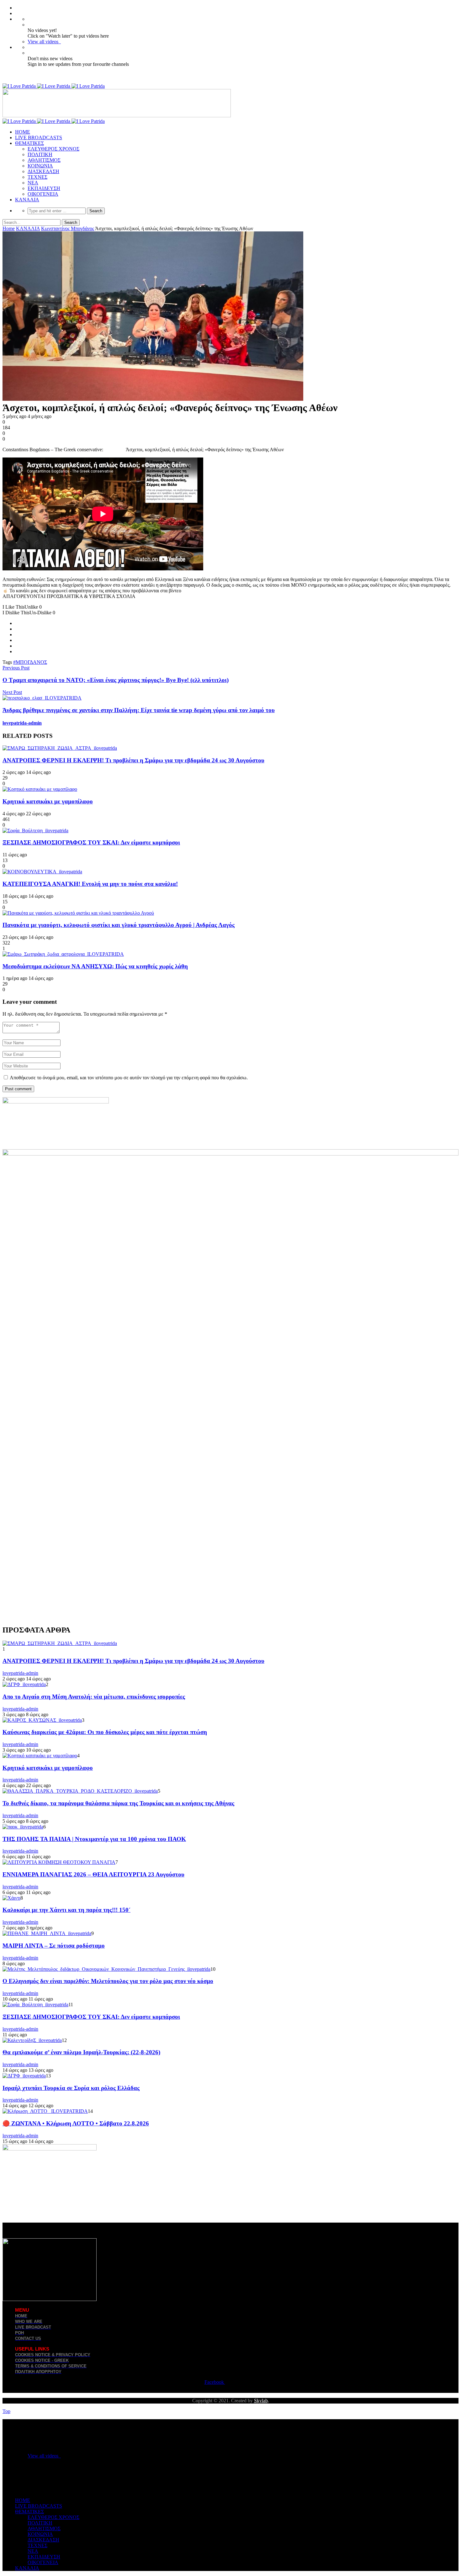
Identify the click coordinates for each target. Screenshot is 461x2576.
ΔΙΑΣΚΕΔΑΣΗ (43, 171)
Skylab (261, 2401)
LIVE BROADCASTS (39, 138)
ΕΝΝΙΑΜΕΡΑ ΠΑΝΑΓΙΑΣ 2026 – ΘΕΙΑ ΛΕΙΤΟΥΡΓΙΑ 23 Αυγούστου (93, 1874)
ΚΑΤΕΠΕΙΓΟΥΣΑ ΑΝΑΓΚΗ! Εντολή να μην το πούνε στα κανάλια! (90, 884)
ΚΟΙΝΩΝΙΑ (40, 166)
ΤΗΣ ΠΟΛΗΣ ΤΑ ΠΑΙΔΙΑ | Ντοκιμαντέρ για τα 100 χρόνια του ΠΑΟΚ (94, 1839)
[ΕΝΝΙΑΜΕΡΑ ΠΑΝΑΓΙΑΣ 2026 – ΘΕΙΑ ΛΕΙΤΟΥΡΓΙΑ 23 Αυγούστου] (59, 1862)
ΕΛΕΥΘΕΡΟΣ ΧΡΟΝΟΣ (53, 149)
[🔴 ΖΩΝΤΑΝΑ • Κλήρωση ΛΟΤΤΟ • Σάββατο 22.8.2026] (45, 2111)
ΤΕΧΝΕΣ (37, 177)
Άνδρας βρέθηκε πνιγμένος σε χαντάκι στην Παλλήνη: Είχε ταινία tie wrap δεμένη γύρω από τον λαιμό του (139, 710)
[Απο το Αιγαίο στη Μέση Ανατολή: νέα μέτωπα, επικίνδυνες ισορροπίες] (24, 1684)
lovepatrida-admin (22, 723)
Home (9, 228)
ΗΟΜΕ (23, 132)
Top (6, 2411)
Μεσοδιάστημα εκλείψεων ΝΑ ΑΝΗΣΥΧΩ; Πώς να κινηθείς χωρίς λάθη (95, 966)
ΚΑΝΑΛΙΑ (27, 200)
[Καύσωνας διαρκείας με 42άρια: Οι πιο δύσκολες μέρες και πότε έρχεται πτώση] (42, 1720)
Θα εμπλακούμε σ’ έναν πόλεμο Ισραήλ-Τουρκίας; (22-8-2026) (81, 2052)
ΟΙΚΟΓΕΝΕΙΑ (43, 194)
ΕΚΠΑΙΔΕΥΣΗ (44, 188)
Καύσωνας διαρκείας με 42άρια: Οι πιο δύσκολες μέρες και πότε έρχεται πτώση (105, 1732)
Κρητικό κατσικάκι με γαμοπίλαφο (48, 801)
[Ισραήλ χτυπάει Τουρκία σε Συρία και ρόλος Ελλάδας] (24, 2076)
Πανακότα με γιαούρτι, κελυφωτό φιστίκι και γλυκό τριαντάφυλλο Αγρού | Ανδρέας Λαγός (119, 925)
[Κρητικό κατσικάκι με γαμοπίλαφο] (40, 789)
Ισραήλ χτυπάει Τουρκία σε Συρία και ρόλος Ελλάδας (71, 2088)
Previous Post (16, 668)
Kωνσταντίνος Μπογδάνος (68, 228)
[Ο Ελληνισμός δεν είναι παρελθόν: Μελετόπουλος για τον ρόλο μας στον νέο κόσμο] (106, 1969)
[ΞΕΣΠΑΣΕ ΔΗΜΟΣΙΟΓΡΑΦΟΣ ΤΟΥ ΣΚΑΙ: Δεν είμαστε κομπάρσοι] (35, 830)
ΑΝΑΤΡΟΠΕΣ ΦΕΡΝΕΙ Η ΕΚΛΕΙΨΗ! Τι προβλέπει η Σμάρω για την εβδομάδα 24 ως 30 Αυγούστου (133, 760)
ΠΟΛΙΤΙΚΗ (40, 154)
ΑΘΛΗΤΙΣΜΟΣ (44, 160)
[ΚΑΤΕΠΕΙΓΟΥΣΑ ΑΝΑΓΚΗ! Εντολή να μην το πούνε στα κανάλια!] (42, 872)
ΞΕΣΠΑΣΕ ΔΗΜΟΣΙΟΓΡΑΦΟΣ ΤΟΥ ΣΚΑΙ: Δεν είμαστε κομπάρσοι (91, 842)
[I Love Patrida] (54, 86)
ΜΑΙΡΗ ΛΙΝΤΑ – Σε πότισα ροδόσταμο (54, 1946)
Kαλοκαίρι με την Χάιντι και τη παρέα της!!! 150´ (66, 1910)
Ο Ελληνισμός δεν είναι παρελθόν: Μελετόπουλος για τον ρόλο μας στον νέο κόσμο (108, 1981)
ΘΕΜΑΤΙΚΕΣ (29, 143)
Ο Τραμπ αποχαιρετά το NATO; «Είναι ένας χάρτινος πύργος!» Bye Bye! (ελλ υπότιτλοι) (116, 680)
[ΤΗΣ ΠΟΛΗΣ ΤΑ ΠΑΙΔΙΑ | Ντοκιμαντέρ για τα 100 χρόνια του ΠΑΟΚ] (23, 1827)
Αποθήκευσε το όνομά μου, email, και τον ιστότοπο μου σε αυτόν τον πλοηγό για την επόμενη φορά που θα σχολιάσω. (129, 1078)
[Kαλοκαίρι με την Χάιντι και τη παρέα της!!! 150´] (11, 1898)
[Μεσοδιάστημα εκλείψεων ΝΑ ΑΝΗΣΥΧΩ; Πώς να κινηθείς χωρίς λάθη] (63, 954)
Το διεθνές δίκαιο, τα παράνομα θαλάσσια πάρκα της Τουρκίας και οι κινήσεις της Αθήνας (118, 1803)
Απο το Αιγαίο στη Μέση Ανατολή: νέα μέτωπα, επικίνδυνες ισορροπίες (94, 1697)
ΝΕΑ (33, 183)
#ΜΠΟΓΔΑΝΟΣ (30, 662)
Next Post (12, 692)
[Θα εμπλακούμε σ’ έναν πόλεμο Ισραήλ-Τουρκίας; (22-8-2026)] (32, 2040)
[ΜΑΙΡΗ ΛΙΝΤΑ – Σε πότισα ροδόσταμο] (47, 1933)
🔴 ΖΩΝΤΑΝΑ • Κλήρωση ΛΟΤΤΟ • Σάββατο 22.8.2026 (76, 2123)
